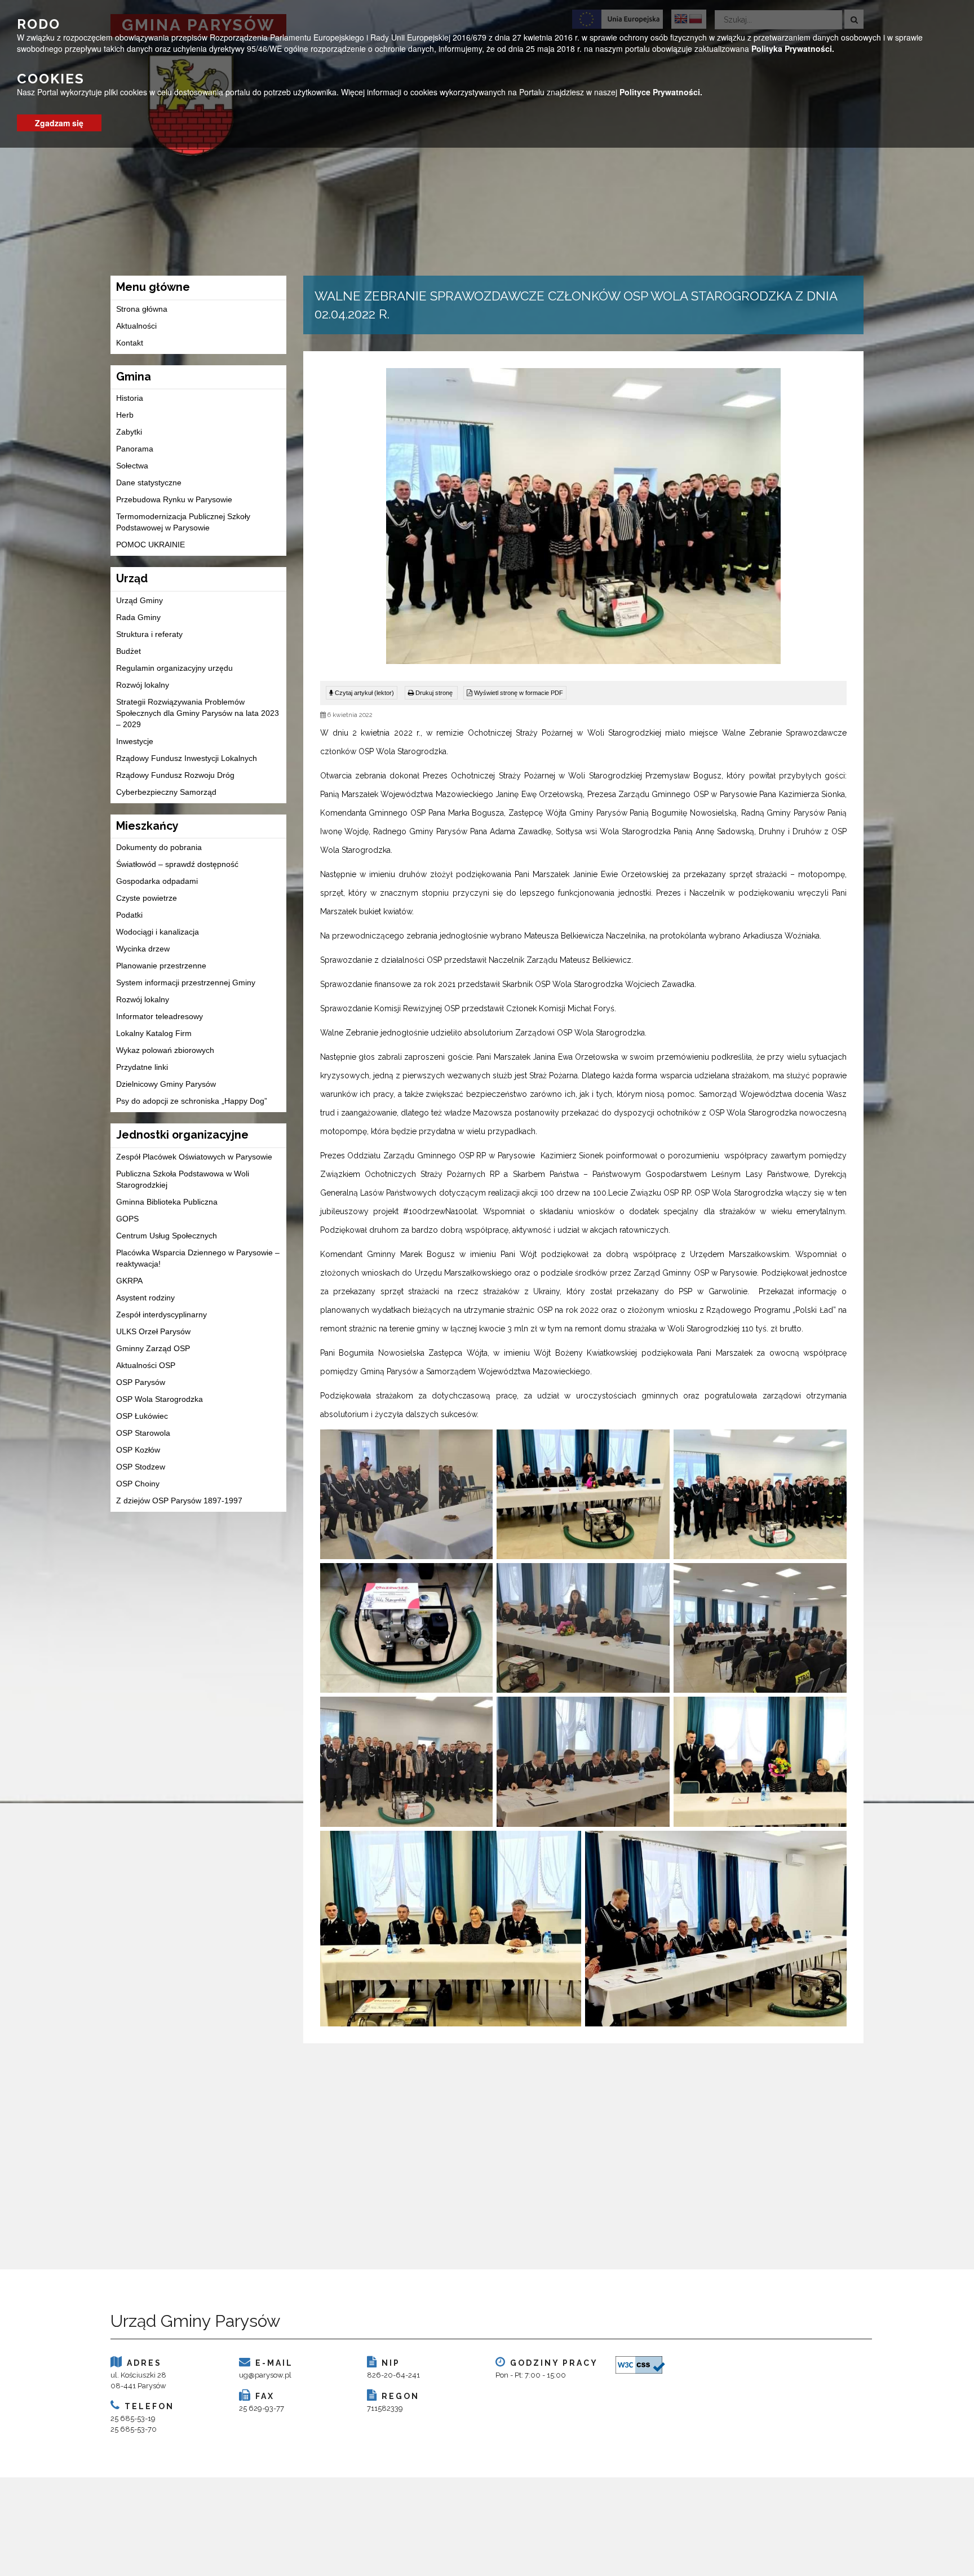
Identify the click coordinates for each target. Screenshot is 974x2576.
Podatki (129, 915)
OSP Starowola (143, 1433)
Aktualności (136, 326)
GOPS (127, 1219)
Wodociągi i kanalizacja (158, 932)
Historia (130, 398)
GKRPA (129, 1281)
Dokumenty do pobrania (159, 847)
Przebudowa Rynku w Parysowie (174, 499)
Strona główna (142, 309)
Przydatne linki (142, 1067)
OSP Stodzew (141, 1467)
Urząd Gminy (140, 600)
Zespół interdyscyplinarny (161, 1314)
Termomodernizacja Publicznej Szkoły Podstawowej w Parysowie (183, 522)
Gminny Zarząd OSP (153, 1348)
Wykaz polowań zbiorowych (165, 1050)
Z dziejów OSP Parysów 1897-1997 (179, 1501)
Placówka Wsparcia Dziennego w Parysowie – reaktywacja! (198, 1258)
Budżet (129, 651)
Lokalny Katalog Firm (154, 1033)
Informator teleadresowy (160, 1016)
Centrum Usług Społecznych (167, 1236)
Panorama (135, 449)
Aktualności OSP (146, 1365)
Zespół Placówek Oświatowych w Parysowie (194, 1157)
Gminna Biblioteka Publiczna (167, 1202)
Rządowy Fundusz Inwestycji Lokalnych (187, 758)
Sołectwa (132, 466)
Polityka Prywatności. (793, 48)
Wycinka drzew (143, 949)
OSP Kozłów (138, 1450)
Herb (125, 415)
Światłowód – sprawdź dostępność (177, 864)
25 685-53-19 (133, 2418)
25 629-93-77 (262, 2408)
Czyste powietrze (147, 898)
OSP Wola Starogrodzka (160, 1399)
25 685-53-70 (134, 2429)
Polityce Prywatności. (661, 92)
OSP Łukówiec (142, 1416)
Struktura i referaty (149, 634)
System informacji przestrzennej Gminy (186, 982)
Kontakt (130, 343)
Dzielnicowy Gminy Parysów (166, 1084)
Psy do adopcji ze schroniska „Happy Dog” (192, 1101)
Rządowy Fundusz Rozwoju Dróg (175, 775)
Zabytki (129, 432)
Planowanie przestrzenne (161, 966)
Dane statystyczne (149, 483)
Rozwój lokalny (143, 685)
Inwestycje (135, 741)
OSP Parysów (141, 1382)
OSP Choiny (138, 1484)
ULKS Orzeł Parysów (153, 1331)
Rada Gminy (138, 617)
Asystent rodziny (145, 1298)
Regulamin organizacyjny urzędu (174, 668)
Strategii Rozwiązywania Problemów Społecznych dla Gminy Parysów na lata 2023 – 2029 (198, 713)
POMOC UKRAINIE (150, 545)
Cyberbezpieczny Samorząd (166, 792)
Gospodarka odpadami (157, 881)
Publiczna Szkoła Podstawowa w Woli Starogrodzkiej (183, 1179)
